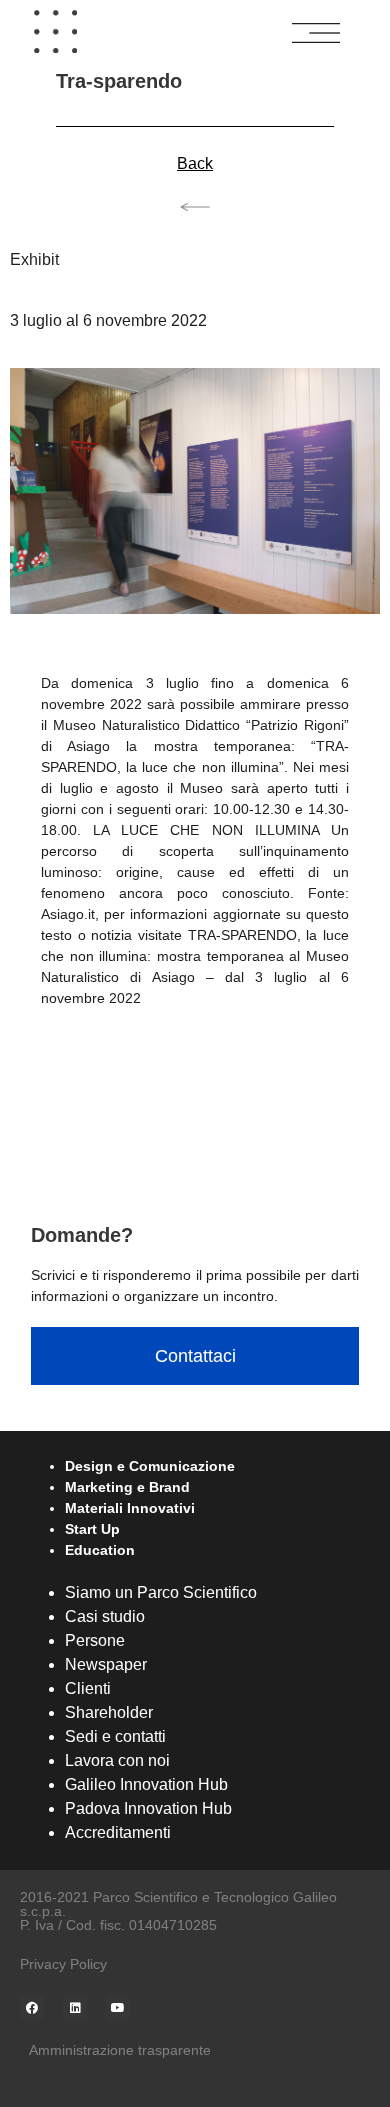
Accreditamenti (118, 1832)
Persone (95, 1640)
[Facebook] (32, 2008)
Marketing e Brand (127, 1487)
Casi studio (105, 1616)
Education (100, 1550)
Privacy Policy (63, 1964)
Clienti (88, 1688)
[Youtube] (118, 2008)
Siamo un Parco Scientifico (161, 1592)
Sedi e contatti (115, 1736)
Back (195, 163)
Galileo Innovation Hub (146, 1784)
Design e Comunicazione (150, 1466)
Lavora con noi (117, 1760)
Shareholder (109, 1712)
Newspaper (106, 1664)
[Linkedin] (75, 2008)
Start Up (92, 1529)
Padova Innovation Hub (148, 1808)
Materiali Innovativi (130, 1508)
